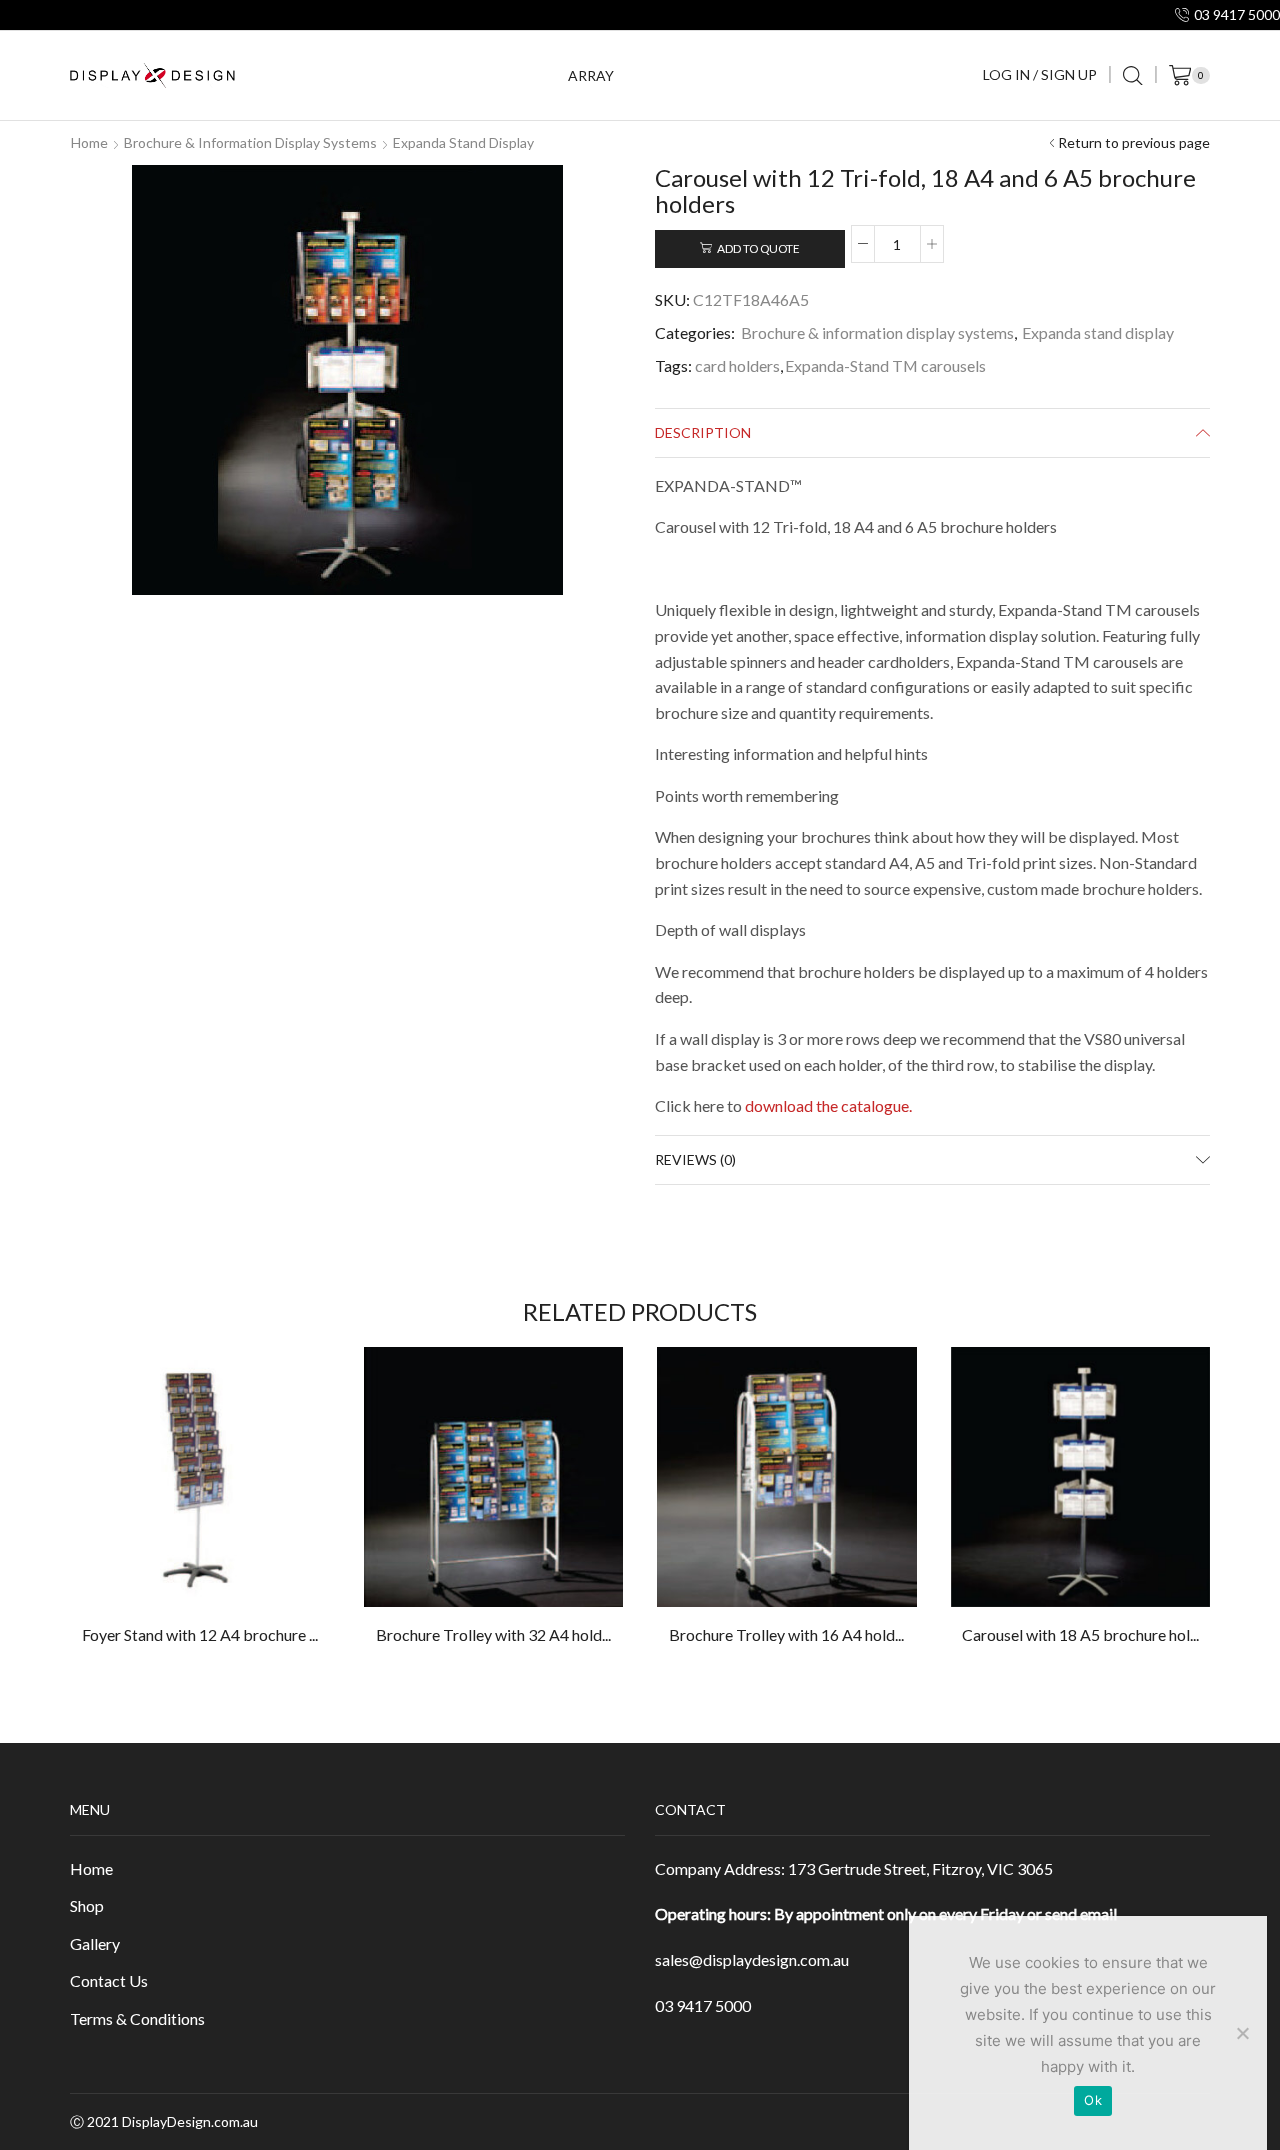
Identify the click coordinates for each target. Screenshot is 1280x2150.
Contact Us (109, 1980)
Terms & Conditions (137, 2018)
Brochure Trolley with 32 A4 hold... (493, 1634)
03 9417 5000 (703, 2005)
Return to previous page (1134, 142)
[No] (1242, 2033)
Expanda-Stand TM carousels (885, 365)
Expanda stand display (463, 142)
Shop (87, 1905)
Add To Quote (758, 248)
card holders (737, 365)
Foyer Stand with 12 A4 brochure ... (200, 1634)
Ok (1093, 2100)
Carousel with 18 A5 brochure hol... (1080, 1634)
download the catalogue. (828, 1105)
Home (89, 142)
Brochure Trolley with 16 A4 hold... (786, 1634)
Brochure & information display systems (250, 142)
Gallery (95, 1943)
